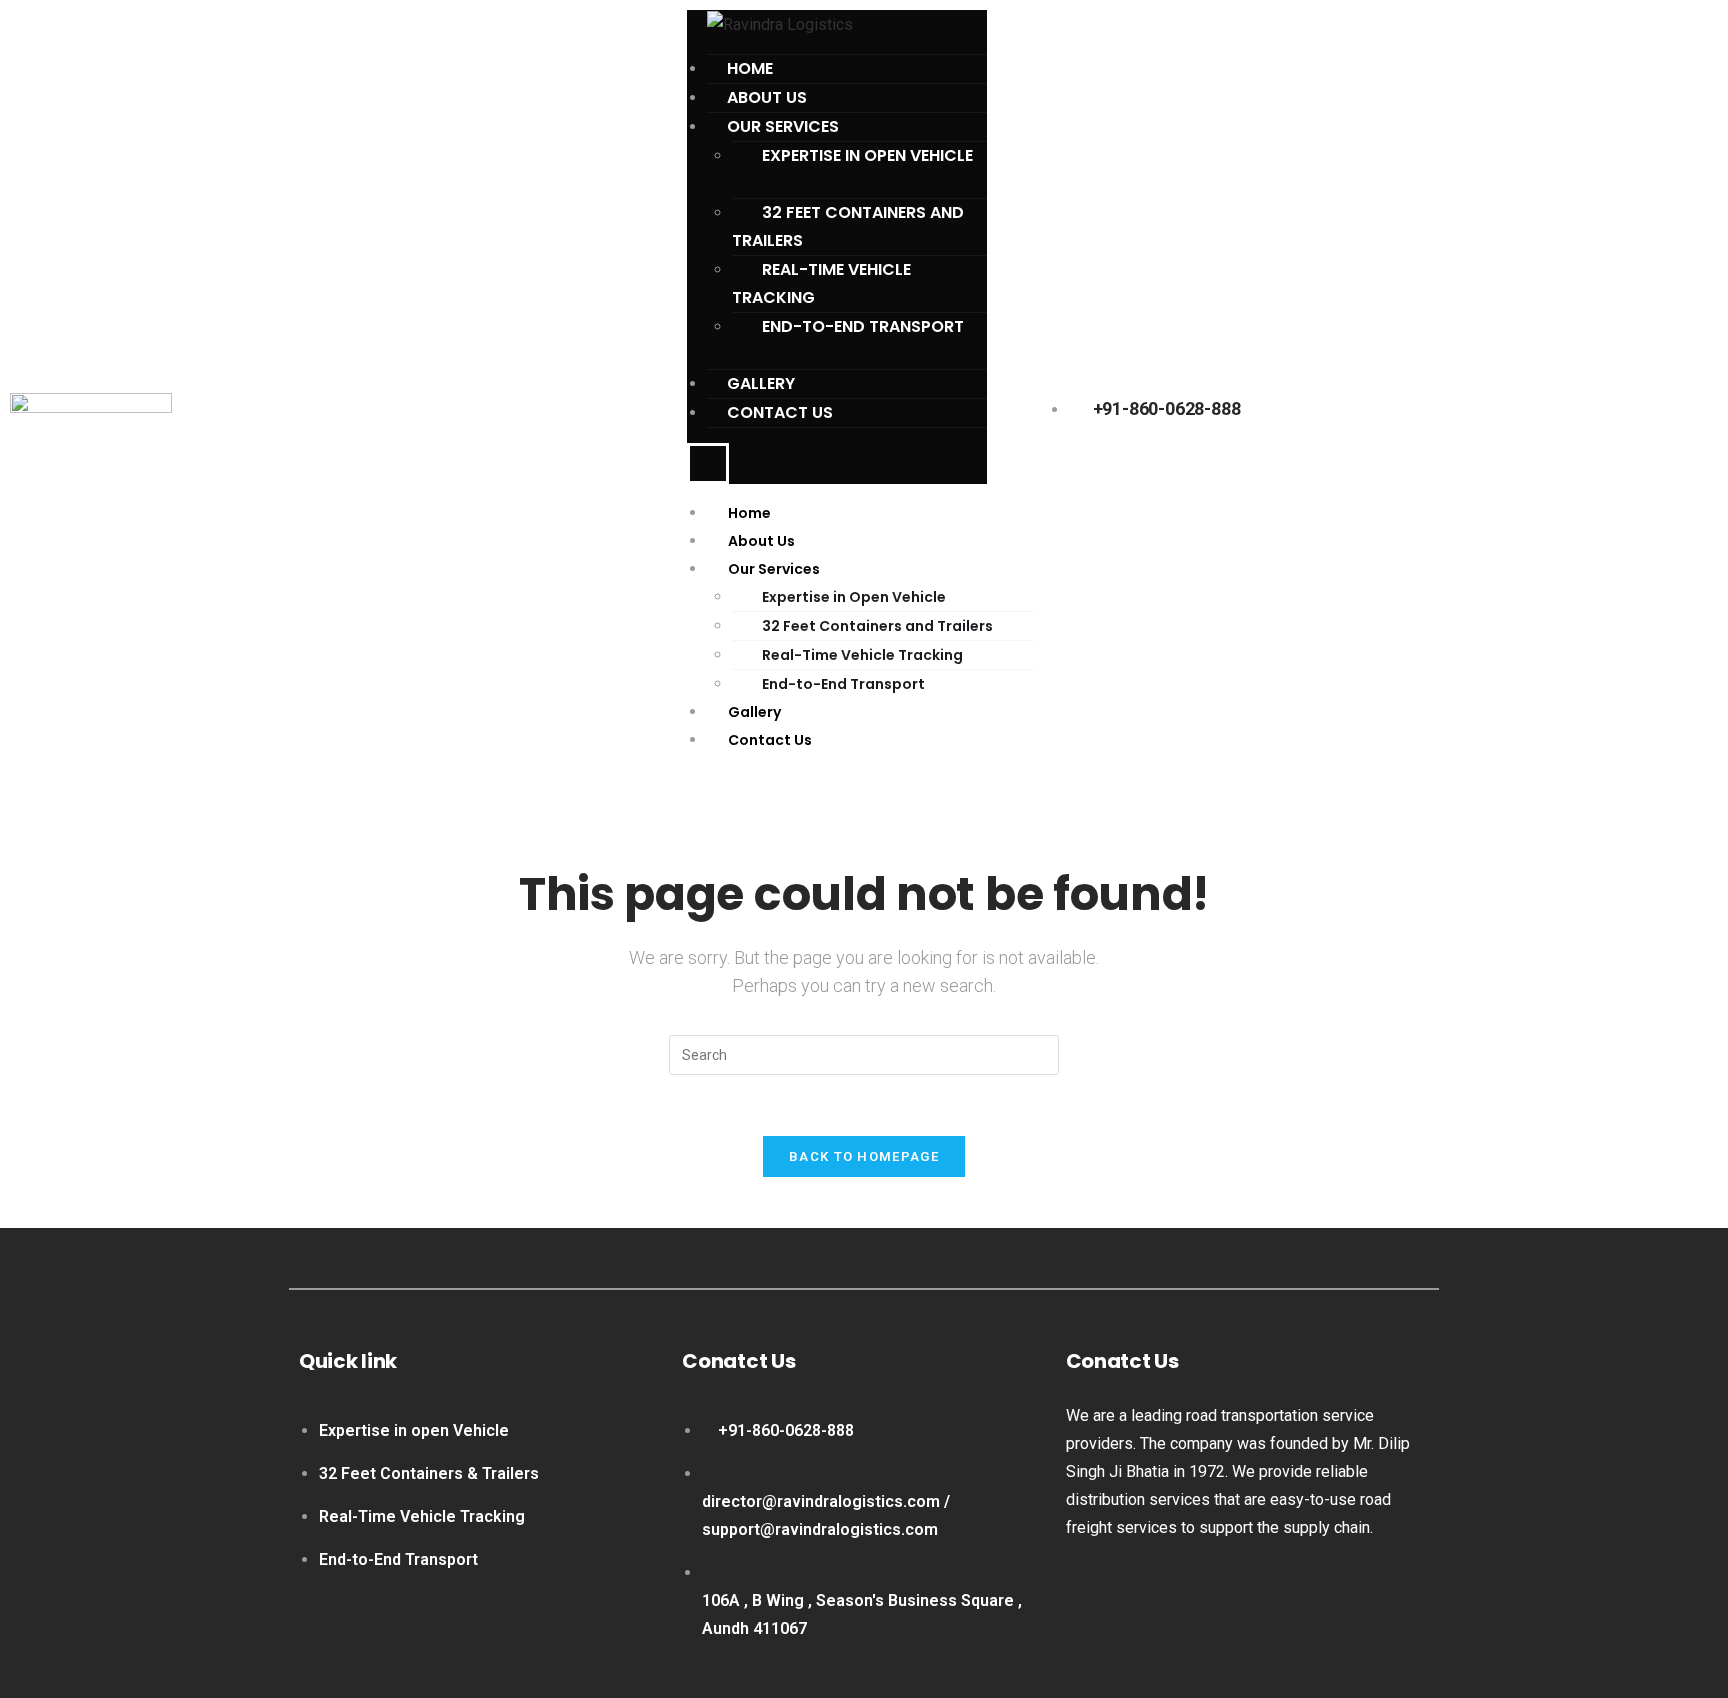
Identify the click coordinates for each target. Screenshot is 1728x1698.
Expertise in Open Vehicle (867, 155)
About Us (761, 541)
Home (749, 513)
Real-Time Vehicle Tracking (821, 283)
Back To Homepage (864, 1156)
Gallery (754, 712)
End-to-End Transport (863, 326)
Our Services (774, 569)
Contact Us (780, 412)
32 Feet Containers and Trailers (848, 226)
